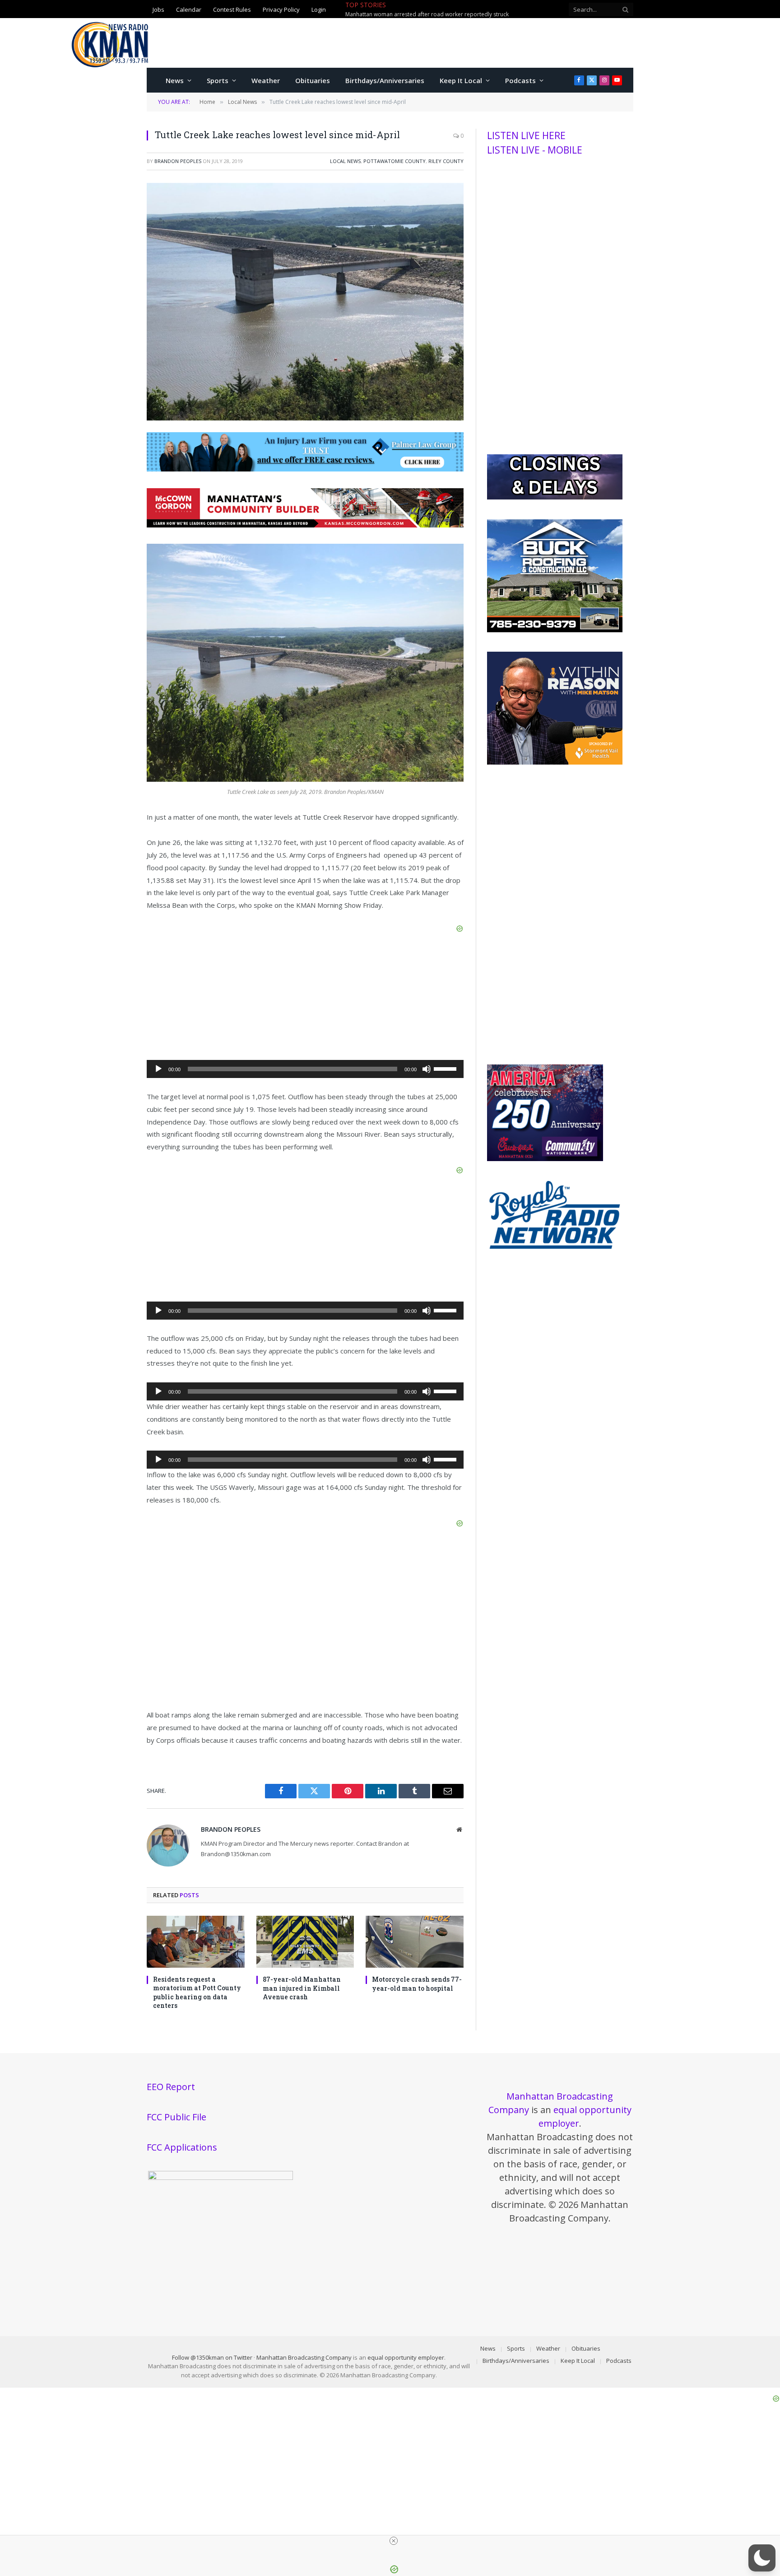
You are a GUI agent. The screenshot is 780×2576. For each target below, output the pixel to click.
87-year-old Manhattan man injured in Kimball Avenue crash (302, 1988)
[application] (305, 1069)
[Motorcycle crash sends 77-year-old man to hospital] (415, 1942)
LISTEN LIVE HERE (526, 135)
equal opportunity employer (406, 2357)
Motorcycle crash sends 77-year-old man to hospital (417, 1983)
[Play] (158, 1069)
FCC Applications (182, 2147)
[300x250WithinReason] (555, 762)
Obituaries (313, 80)
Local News (345, 161)
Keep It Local (461, 80)
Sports (218, 80)
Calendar (189, 9)
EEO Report (171, 2087)
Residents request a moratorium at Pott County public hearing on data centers (197, 1992)
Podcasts (520, 80)
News (175, 80)
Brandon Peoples (178, 161)
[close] (394, 2541)
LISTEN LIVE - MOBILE (535, 150)
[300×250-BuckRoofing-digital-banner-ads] (555, 630)
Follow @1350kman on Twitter (212, 2357)
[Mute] (427, 1069)
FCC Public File (176, 2117)
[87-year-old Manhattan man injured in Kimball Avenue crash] (305, 1942)
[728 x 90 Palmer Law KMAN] (305, 469)
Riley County (446, 161)
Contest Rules (232, 9)
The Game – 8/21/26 (427, 9)
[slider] (446, 1068)
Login (319, 9)
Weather (266, 80)
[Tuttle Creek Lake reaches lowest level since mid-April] (305, 418)
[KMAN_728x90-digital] (305, 525)
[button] (762, 2558)
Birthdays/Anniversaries (385, 80)
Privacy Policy (281, 9)
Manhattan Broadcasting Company (304, 2357)
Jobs (158, 9)
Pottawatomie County (395, 161)
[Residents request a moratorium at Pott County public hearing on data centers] (196, 1942)
